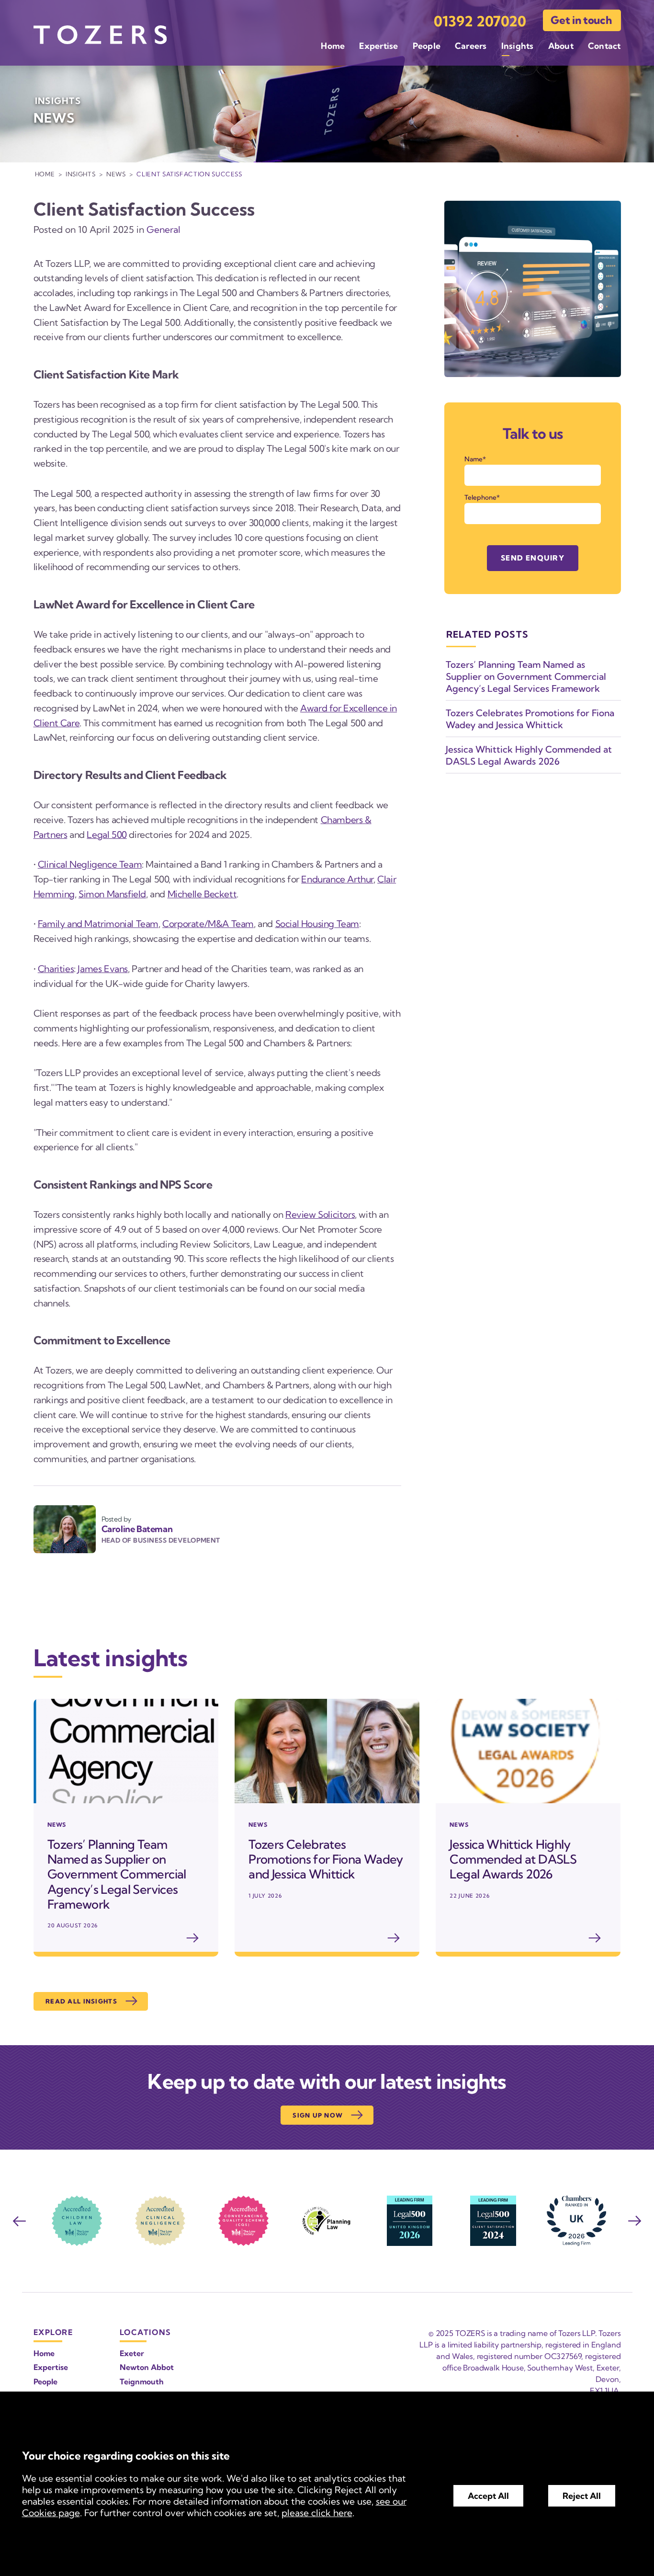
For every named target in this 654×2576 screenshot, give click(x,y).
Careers (471, 46)
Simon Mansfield (112, 894)
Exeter (132, 2353)
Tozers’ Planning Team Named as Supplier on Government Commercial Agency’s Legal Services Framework (526, 676)
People (427, 46)
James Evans (103, 969)
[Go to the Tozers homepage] (100, 35)
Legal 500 (107, 835)
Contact (604, 46)
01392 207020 (480, 21)
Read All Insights (81, 2001)
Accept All (488, 2496)
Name (474, 459)
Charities (56, 969)
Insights (518, 46)
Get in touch (581, 20)
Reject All (582, 2496)
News (116, 174)
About (561, 46)
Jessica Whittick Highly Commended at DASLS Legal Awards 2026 (529, 755)
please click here (317, 2513)
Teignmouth (142, 2381)
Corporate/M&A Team (208, 924)
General (163, 229)
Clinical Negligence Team (90, 864)
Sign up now (318, 2115)
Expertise (378, 46)
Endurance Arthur (337, 879)
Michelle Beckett (202, 894)
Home (333, 46)
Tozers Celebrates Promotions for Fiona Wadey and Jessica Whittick (530, 719)
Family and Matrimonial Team (98, 924)
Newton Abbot (147, 2367)
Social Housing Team (317, 924)
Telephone (480, 497)
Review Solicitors (320, 1214)
